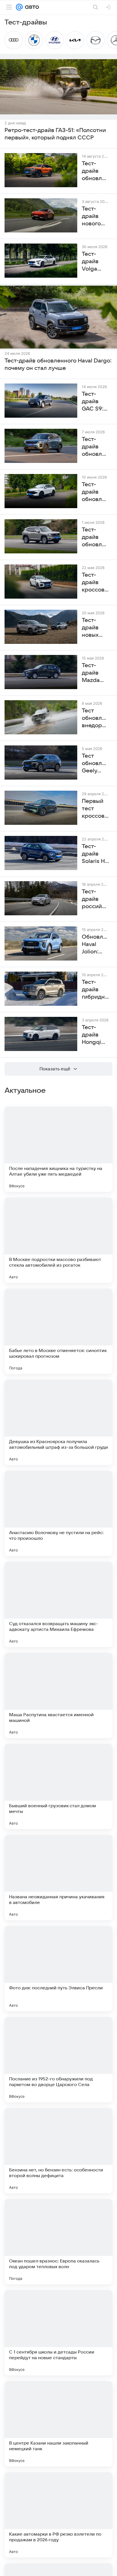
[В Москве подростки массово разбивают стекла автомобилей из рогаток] (58, 1240)
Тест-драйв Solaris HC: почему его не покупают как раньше (95, 854)
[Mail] (19, 7)
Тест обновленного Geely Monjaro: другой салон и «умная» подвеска (95, 764)
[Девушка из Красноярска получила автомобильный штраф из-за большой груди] (58, 1422)
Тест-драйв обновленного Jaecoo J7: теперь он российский (95, 447)
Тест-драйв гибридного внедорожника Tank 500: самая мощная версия (95, 990)
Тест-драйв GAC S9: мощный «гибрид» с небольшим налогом (95, 402)
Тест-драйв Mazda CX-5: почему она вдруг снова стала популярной (95, 673)
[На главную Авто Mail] (31, 7)
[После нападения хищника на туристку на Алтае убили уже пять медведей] (58, 1149)
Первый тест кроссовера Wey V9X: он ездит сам (95, 809)
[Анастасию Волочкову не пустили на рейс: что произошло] (58, 1513)
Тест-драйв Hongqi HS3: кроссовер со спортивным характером (95, 1035)
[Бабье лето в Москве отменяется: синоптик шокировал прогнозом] (58, 1331)
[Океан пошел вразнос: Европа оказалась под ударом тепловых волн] (58, 2242)
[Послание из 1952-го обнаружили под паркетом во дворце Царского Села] (58, 2060)
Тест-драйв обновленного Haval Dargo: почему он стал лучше (58, 364)
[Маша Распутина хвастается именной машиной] (58, 1695)
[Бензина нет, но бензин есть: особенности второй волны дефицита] (58, 2151)
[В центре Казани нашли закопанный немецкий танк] (58, 2424)
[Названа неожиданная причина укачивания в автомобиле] (58, 1878)
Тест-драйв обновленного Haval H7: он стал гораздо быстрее (95, 537)
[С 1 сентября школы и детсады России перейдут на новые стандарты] (58, 2333)
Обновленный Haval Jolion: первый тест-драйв (95, 945)
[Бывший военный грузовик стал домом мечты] (58, 1786)
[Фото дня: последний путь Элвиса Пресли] (58, 1969)
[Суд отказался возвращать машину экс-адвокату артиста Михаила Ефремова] (58, 1604)
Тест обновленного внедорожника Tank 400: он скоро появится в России (95, 718)
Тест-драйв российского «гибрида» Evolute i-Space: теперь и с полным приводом (95, 899)
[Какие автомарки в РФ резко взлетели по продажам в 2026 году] (58, 2515)
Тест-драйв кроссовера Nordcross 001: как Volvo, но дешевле (95, 583)
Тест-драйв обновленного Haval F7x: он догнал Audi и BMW (95, 492)
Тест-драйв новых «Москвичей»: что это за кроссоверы (95, 628)
